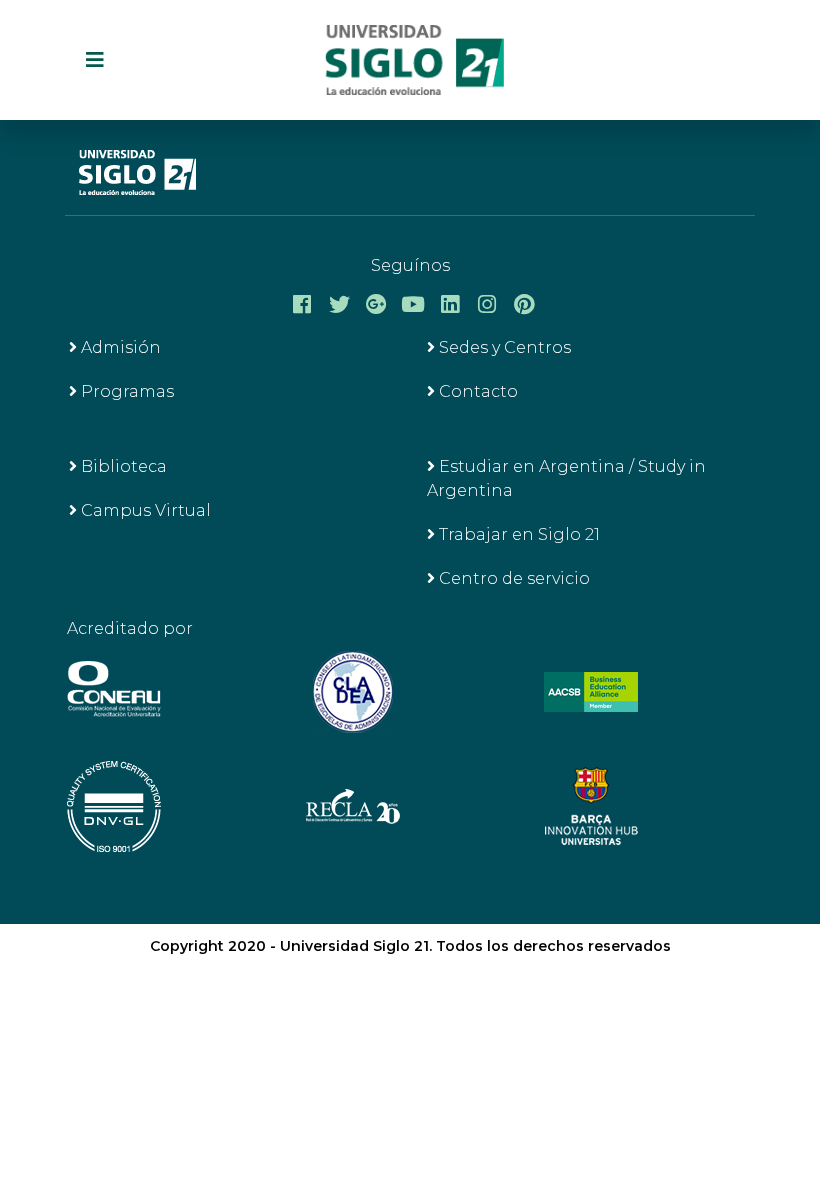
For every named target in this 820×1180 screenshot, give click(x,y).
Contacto (476, 391)
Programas (125, 391)
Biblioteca (122, 466)
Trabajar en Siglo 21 (517, 534)
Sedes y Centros (503, 347)
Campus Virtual (144, 510)
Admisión (119, 347)
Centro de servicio (512, 578)
